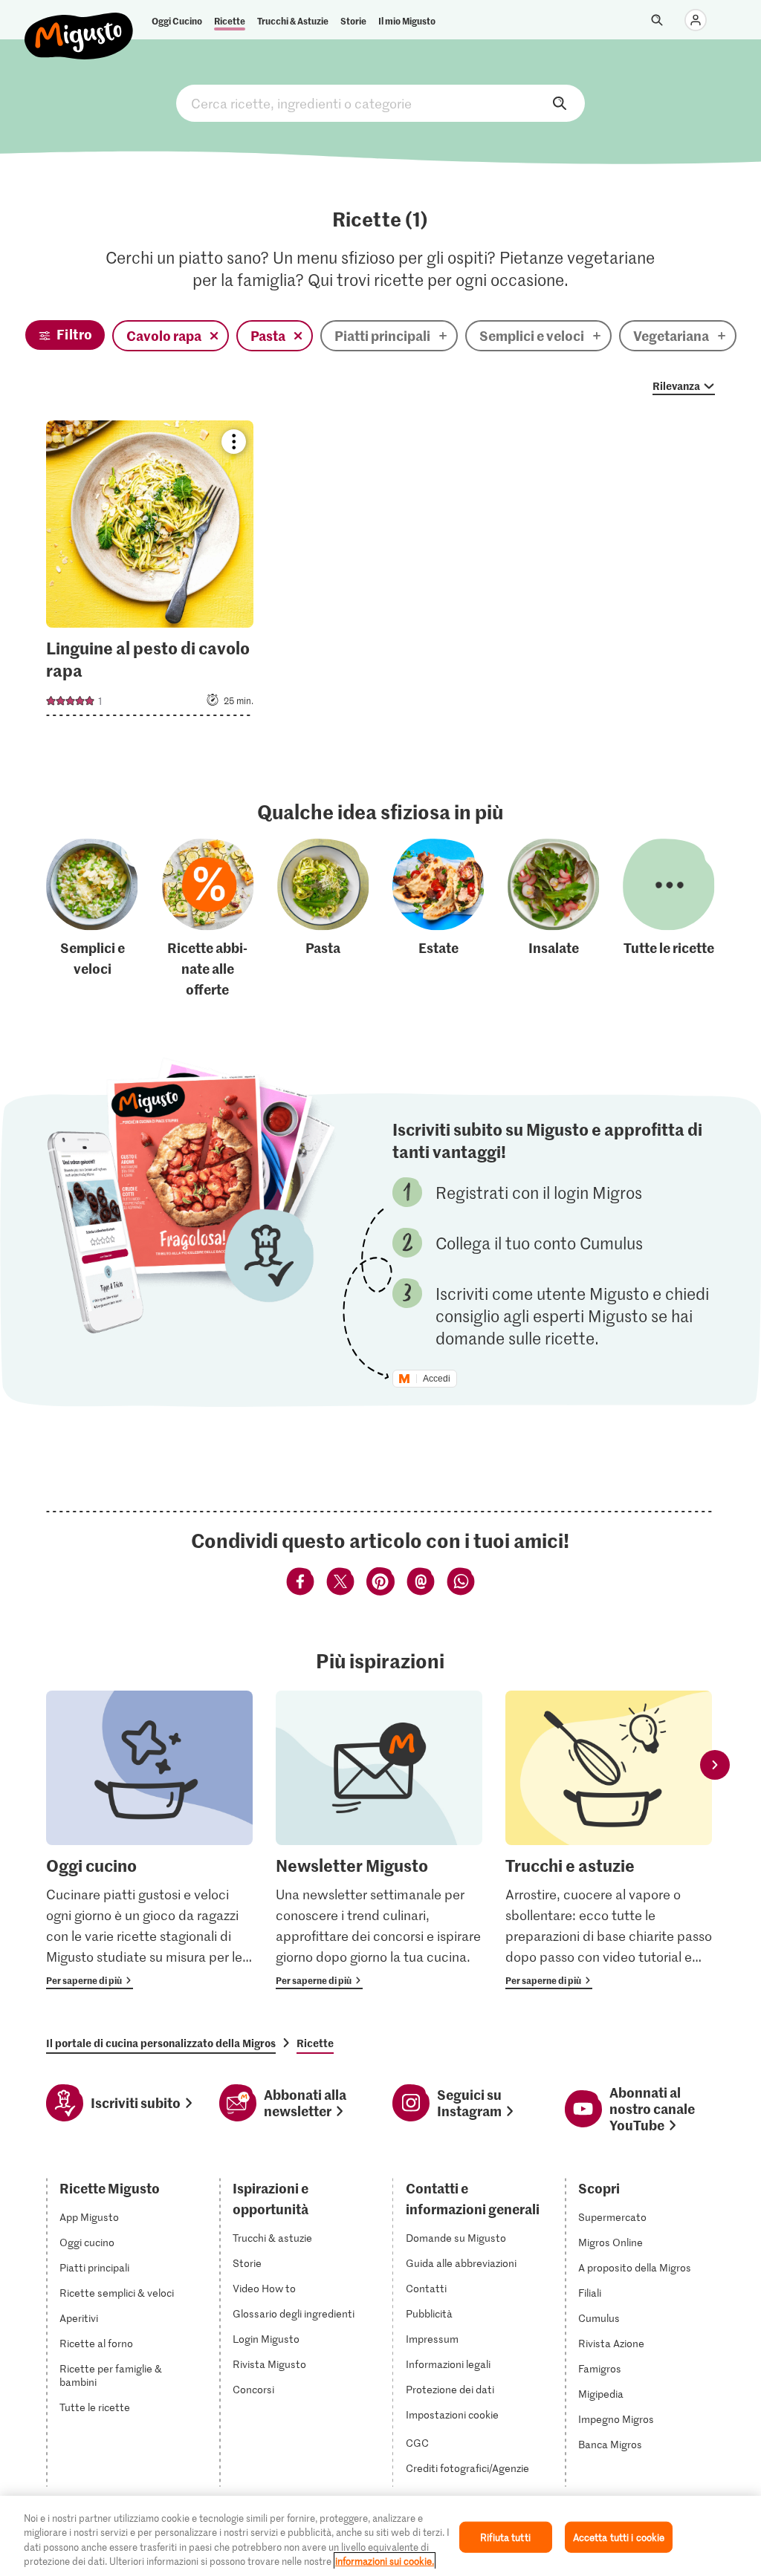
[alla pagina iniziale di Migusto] (79, 24)
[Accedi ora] (696, 20)
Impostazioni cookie (452, 2415)
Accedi (437, 1379)
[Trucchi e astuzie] (609, 1840)
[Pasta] (323, 920)
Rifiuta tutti (505, 2537)
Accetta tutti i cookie (619, 2537)
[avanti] (715, 1765)
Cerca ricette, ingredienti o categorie (380, 103)
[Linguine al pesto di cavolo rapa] (150, 573)
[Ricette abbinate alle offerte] (208, 920)
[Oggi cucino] (149, 1840)
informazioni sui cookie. (385, 2561)
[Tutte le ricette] (669, 920)
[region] (380, 2536)
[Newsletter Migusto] (379, 1840)
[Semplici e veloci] (92, 920)
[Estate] (438, 920)
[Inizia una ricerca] (657, 20)
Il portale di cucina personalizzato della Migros (161, 2043)
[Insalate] (554, 920)
